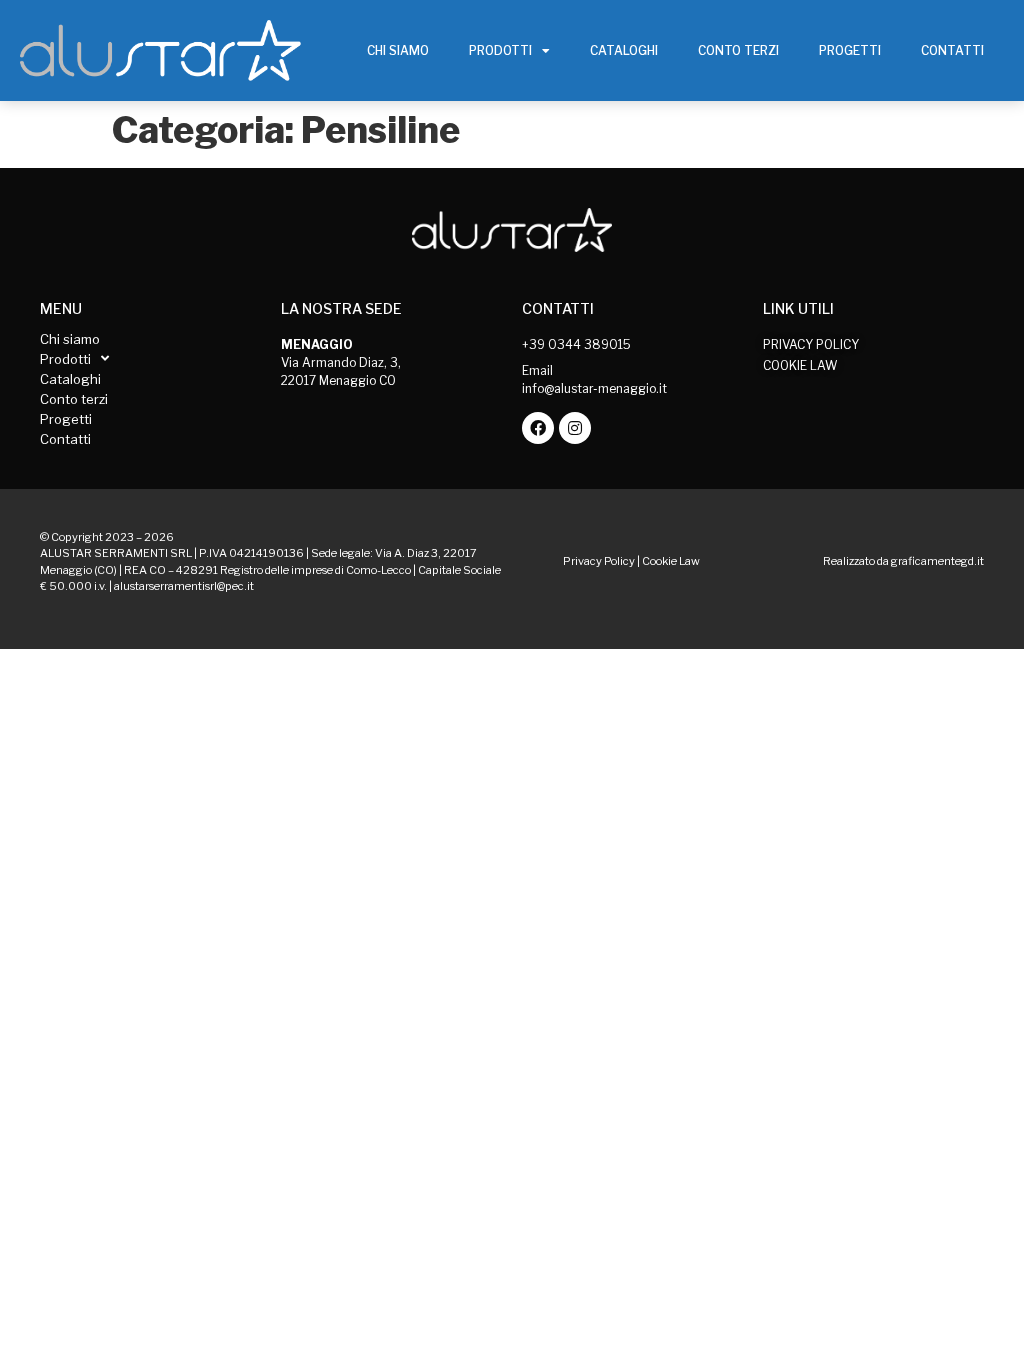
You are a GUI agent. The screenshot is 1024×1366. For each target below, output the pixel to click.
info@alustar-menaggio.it (594, 388)
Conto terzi (738, 50)
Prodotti (500, 50)
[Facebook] (538, 428)
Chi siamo (398, 50)
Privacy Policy (599, 561)
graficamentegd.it (937, 561)
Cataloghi (624, 50)
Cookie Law (671, 561)
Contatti (952, 50)
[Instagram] (575, 428)
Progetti (850, 50)
